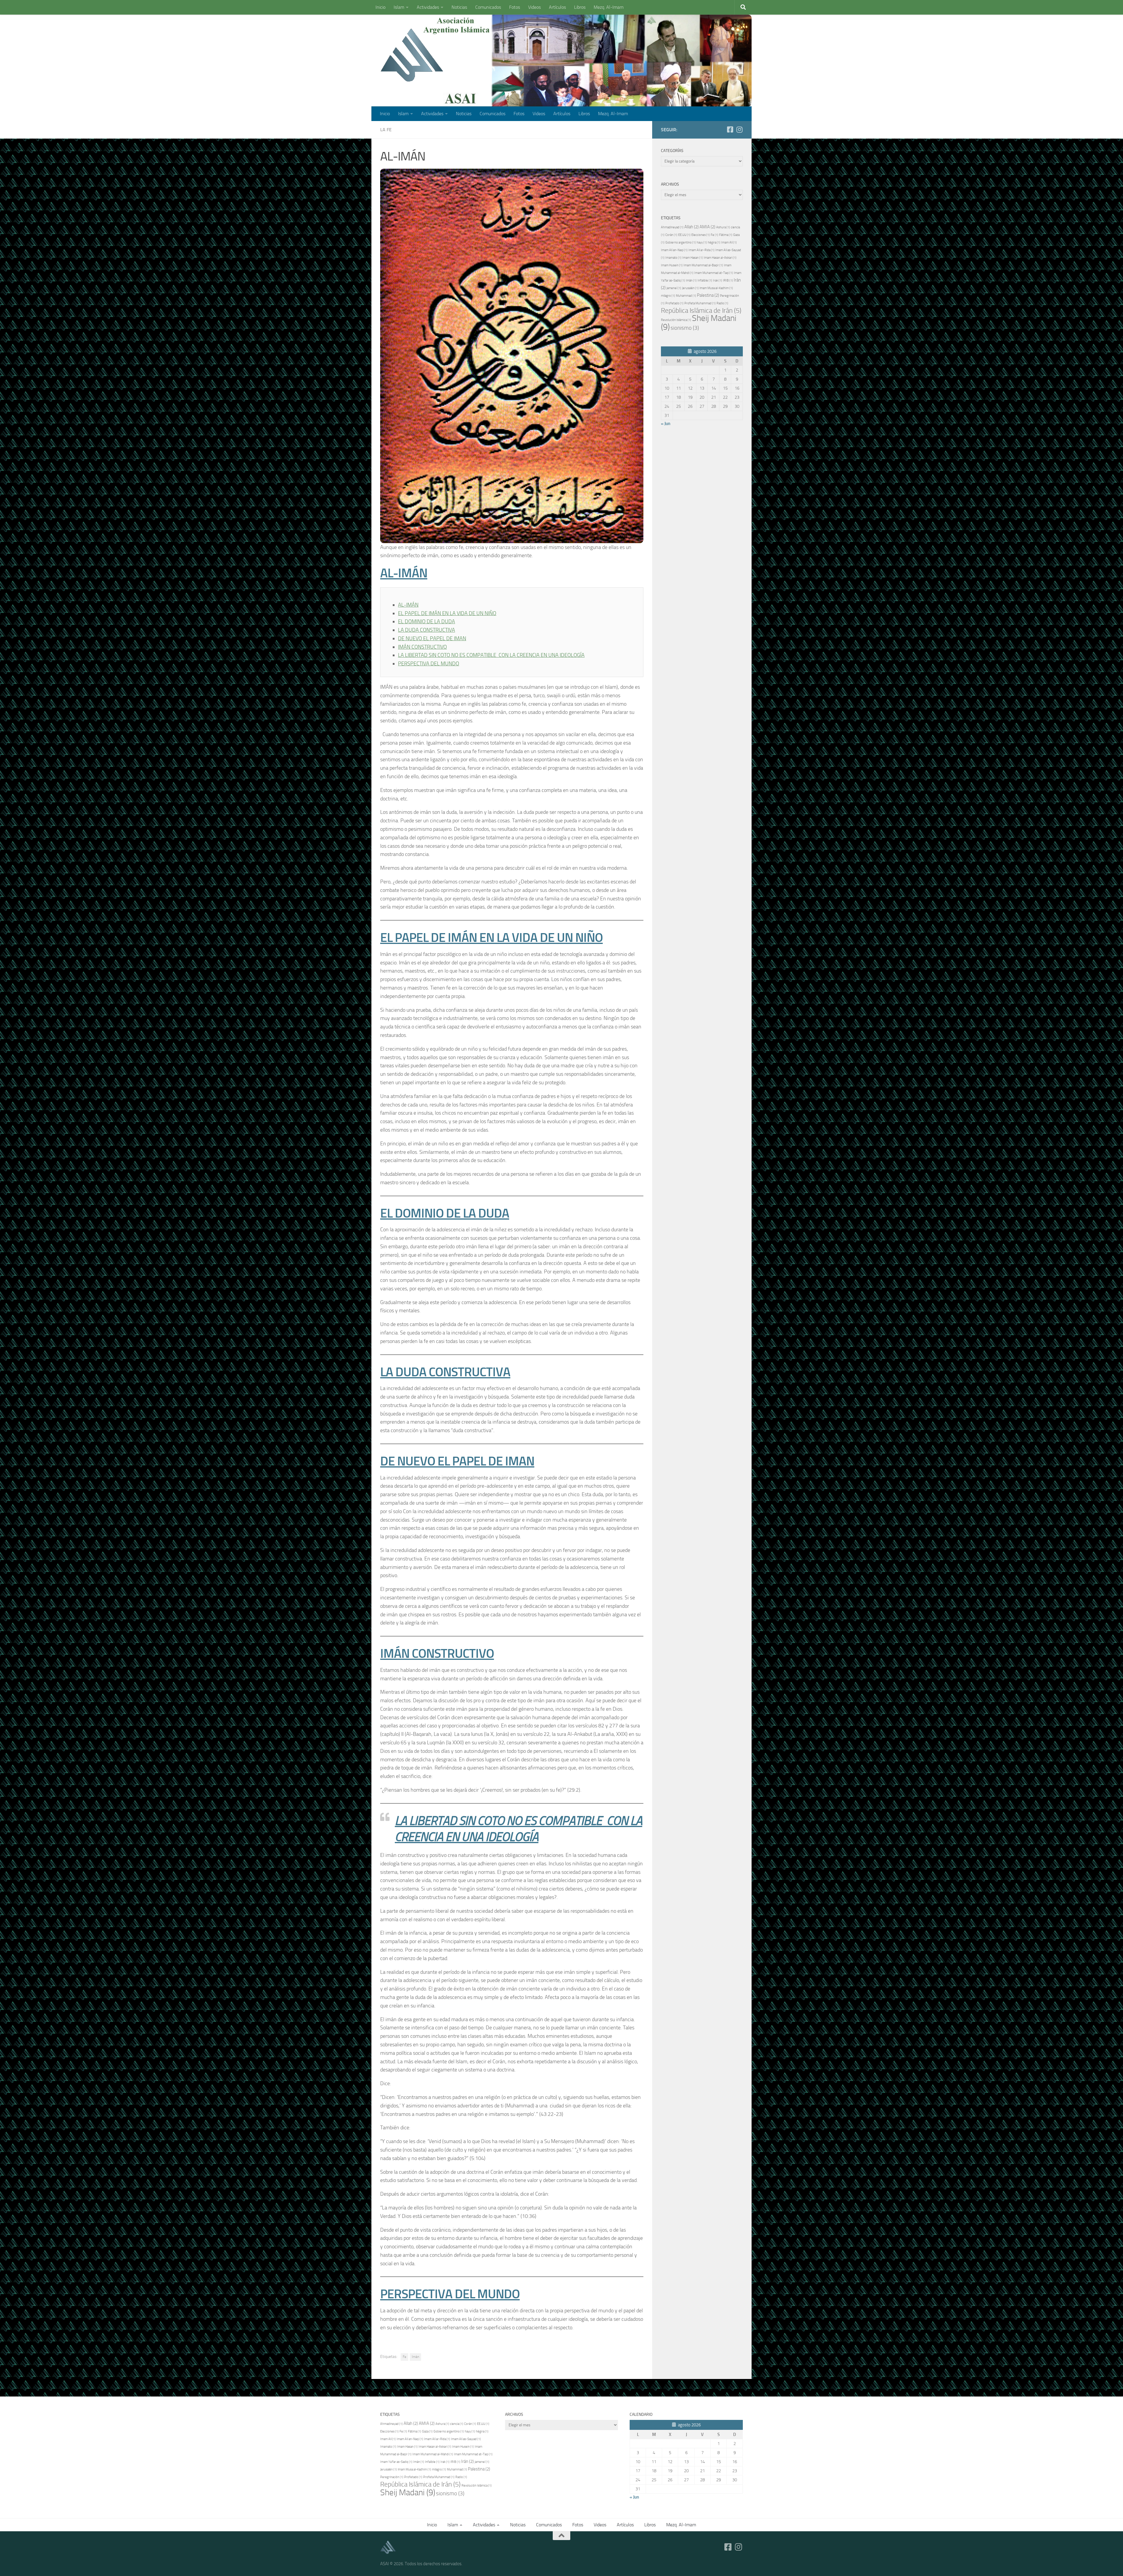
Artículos (557, 7)
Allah (691, 227)
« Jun (666, 424)
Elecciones (701, 235)
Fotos (515, 7)
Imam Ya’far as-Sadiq (396, 2462)
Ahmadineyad (672, 227)
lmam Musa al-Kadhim (716, 288)
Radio (722, 303)
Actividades (428, 7)
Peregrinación (392, 2477)
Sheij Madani (699, 323)
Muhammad (686, 296)
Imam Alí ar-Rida (701, 250)
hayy (702, 242)
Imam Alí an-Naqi (674, 250)
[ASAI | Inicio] (412, 56)
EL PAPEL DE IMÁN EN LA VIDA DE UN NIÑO (447, 613)
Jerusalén (690, 288)
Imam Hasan (693, 258)
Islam (399, 7)
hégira (714, 242)
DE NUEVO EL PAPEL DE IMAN (432, 638)
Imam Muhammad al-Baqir (703, 265)
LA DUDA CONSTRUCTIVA (427, 630)
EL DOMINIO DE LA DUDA (427, 621)
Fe (404, 2357)
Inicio (380, 7)
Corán (671, 235)
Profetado (674, 303)
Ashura (723, 227)
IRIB (728, 280)
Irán (467, 2461)
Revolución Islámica (676, 320)
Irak (718, 280)
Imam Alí (729, 242)
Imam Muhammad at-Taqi (714, 273)
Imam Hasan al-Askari (720, 258)
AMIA (707, 227)
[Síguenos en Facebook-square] (730, 130)
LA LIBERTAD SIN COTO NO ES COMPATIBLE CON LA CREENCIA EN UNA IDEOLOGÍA (491, 655)
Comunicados (488, 7)
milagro (668, 296)
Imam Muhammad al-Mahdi (433, 2454)
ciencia (457, 2424)
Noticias (459, 7)
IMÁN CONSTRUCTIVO (422, 647)
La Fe (386, 130)
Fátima (726, 235)
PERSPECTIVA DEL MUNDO (429, 664)
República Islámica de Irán (701, 310)
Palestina (708, 295)
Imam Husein (672, 265)
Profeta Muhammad (700, 303)
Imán (415, 2357)
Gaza (427, 2431)
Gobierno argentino (681, 242)
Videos (534, 7)
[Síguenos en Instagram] (739, 130)
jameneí (674, 288)
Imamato (673, 258)
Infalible (705, 280)
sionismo (685, 328)
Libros (580, 7)
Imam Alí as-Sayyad (466, 2439)
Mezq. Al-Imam (609, 7)
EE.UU (684, 235)
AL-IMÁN (408, 605)
